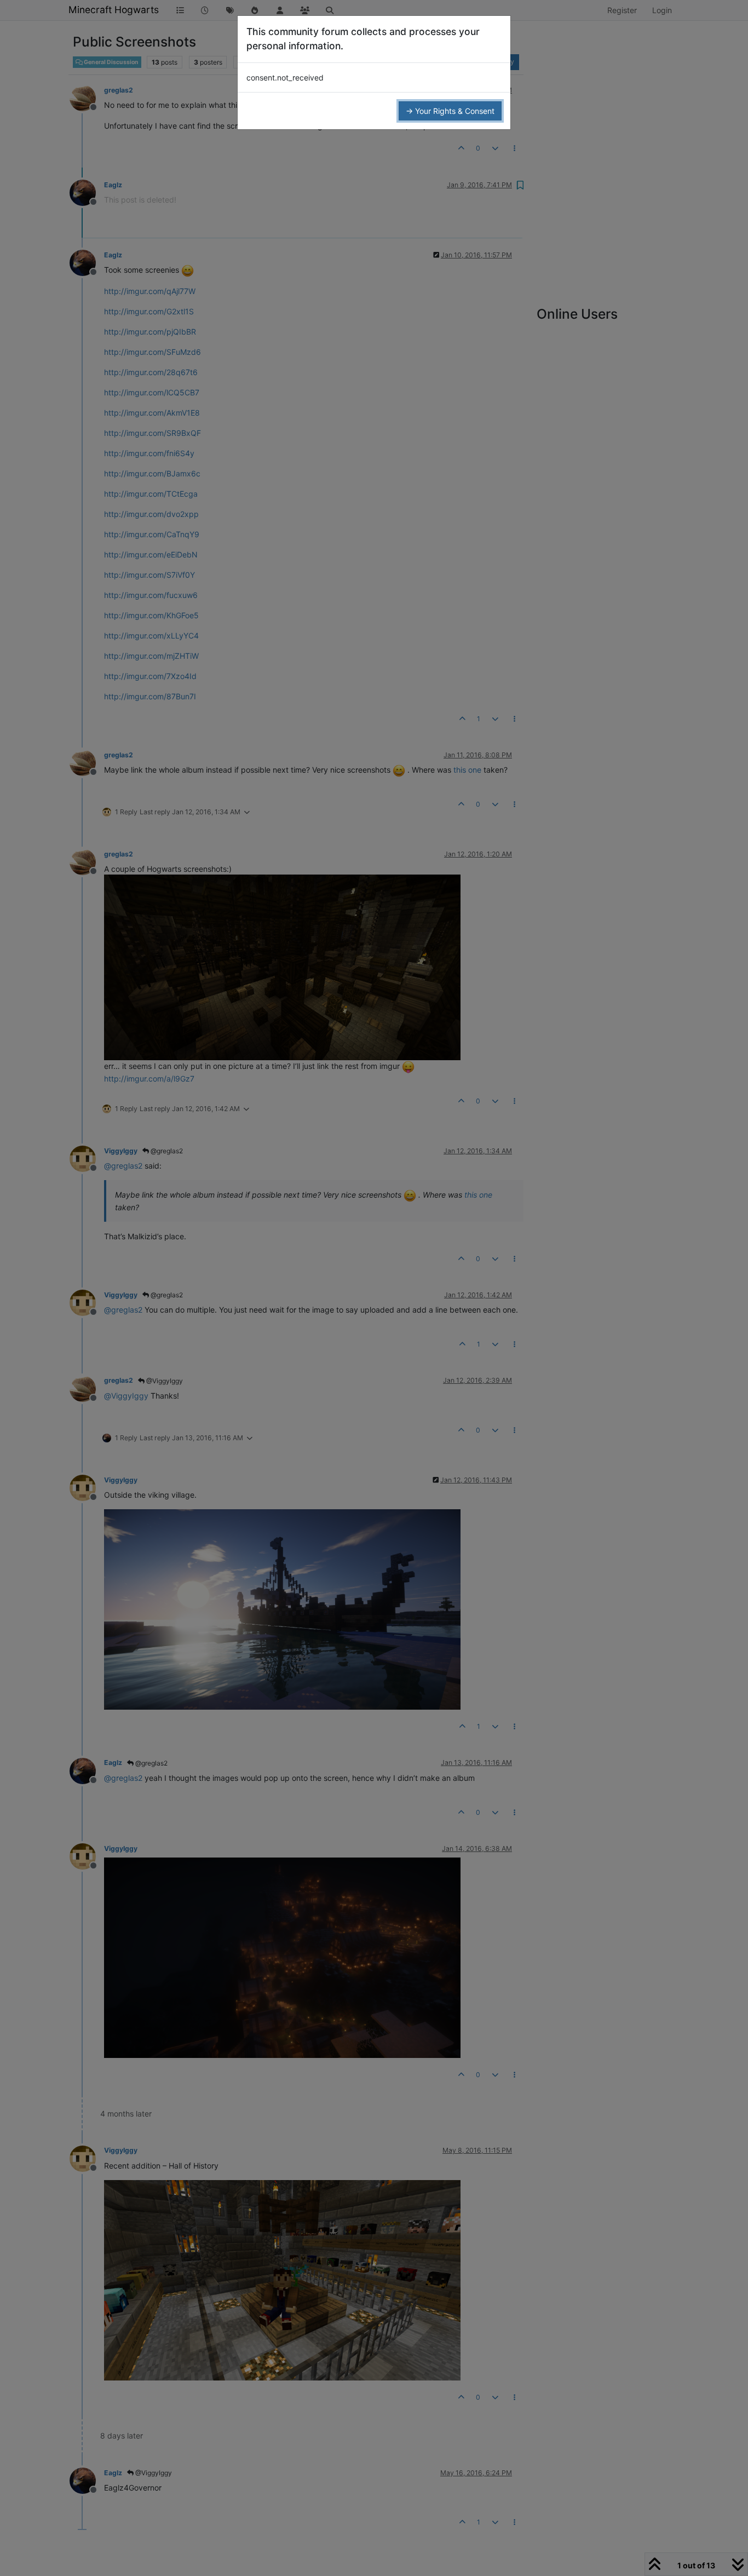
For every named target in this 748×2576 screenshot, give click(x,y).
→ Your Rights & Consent (450, 111)
